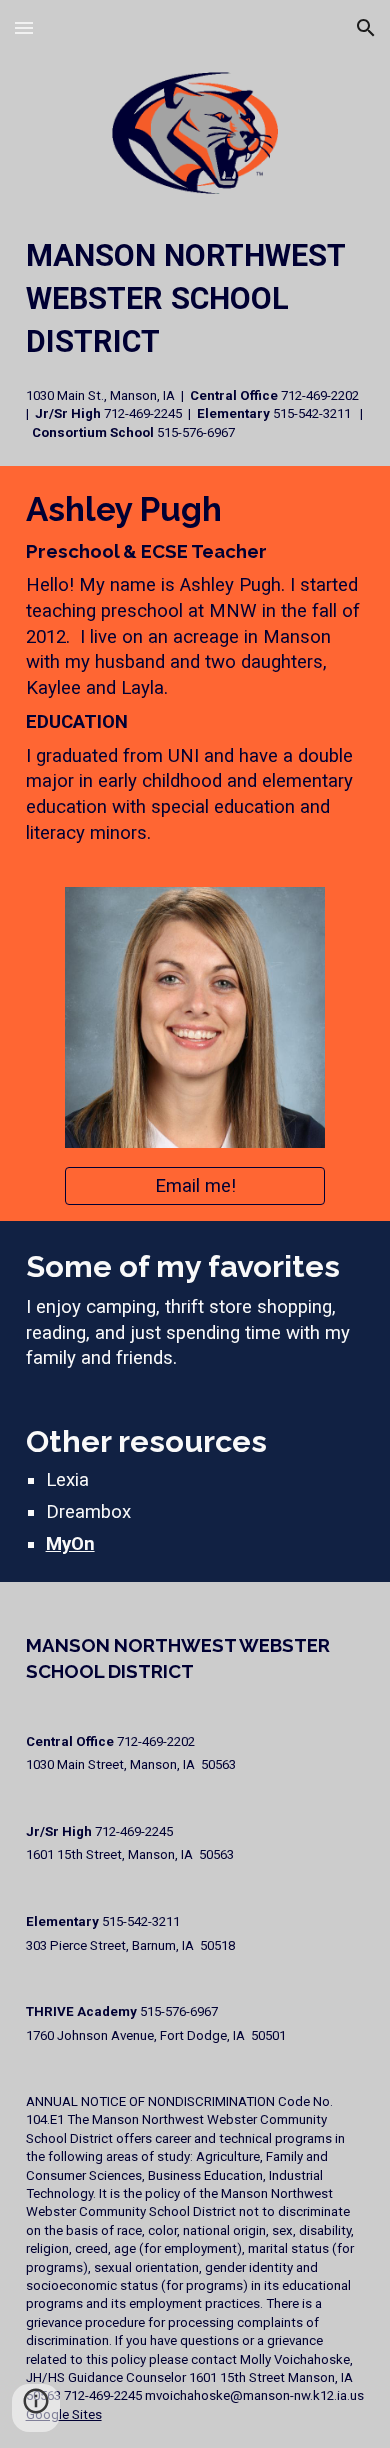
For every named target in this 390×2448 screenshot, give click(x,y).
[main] (195, 338)
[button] (24, 27)
